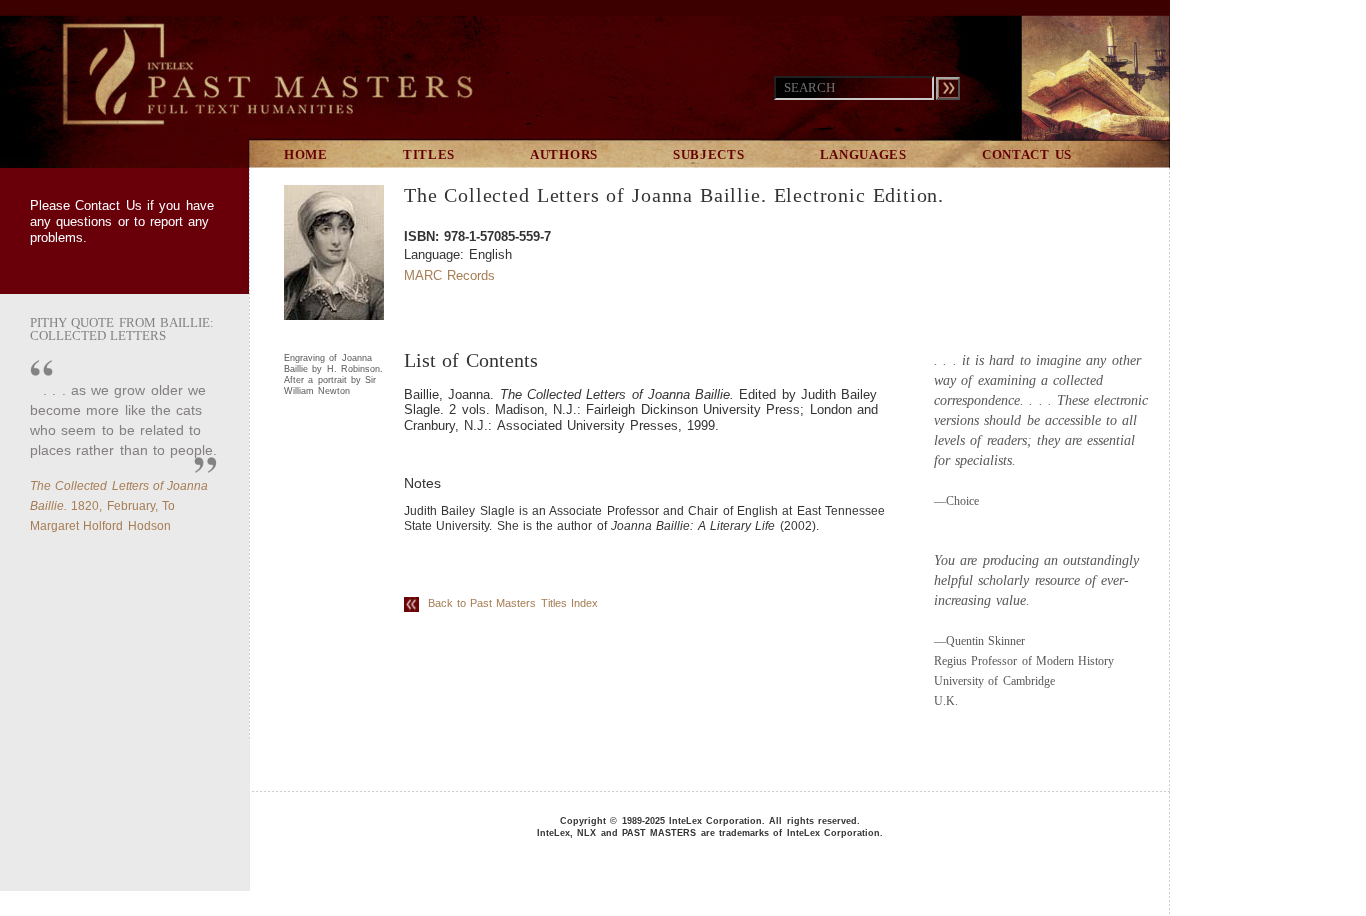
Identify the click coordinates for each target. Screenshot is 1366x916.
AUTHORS (564, 154)
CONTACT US (1027, 154)
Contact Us (108, 205)
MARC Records (449, 275)
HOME (306, 154)
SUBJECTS (709, 154)
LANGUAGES (863, 154)
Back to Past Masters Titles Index (508, 603)
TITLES (429, 154)
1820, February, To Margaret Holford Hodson (119, 506)
